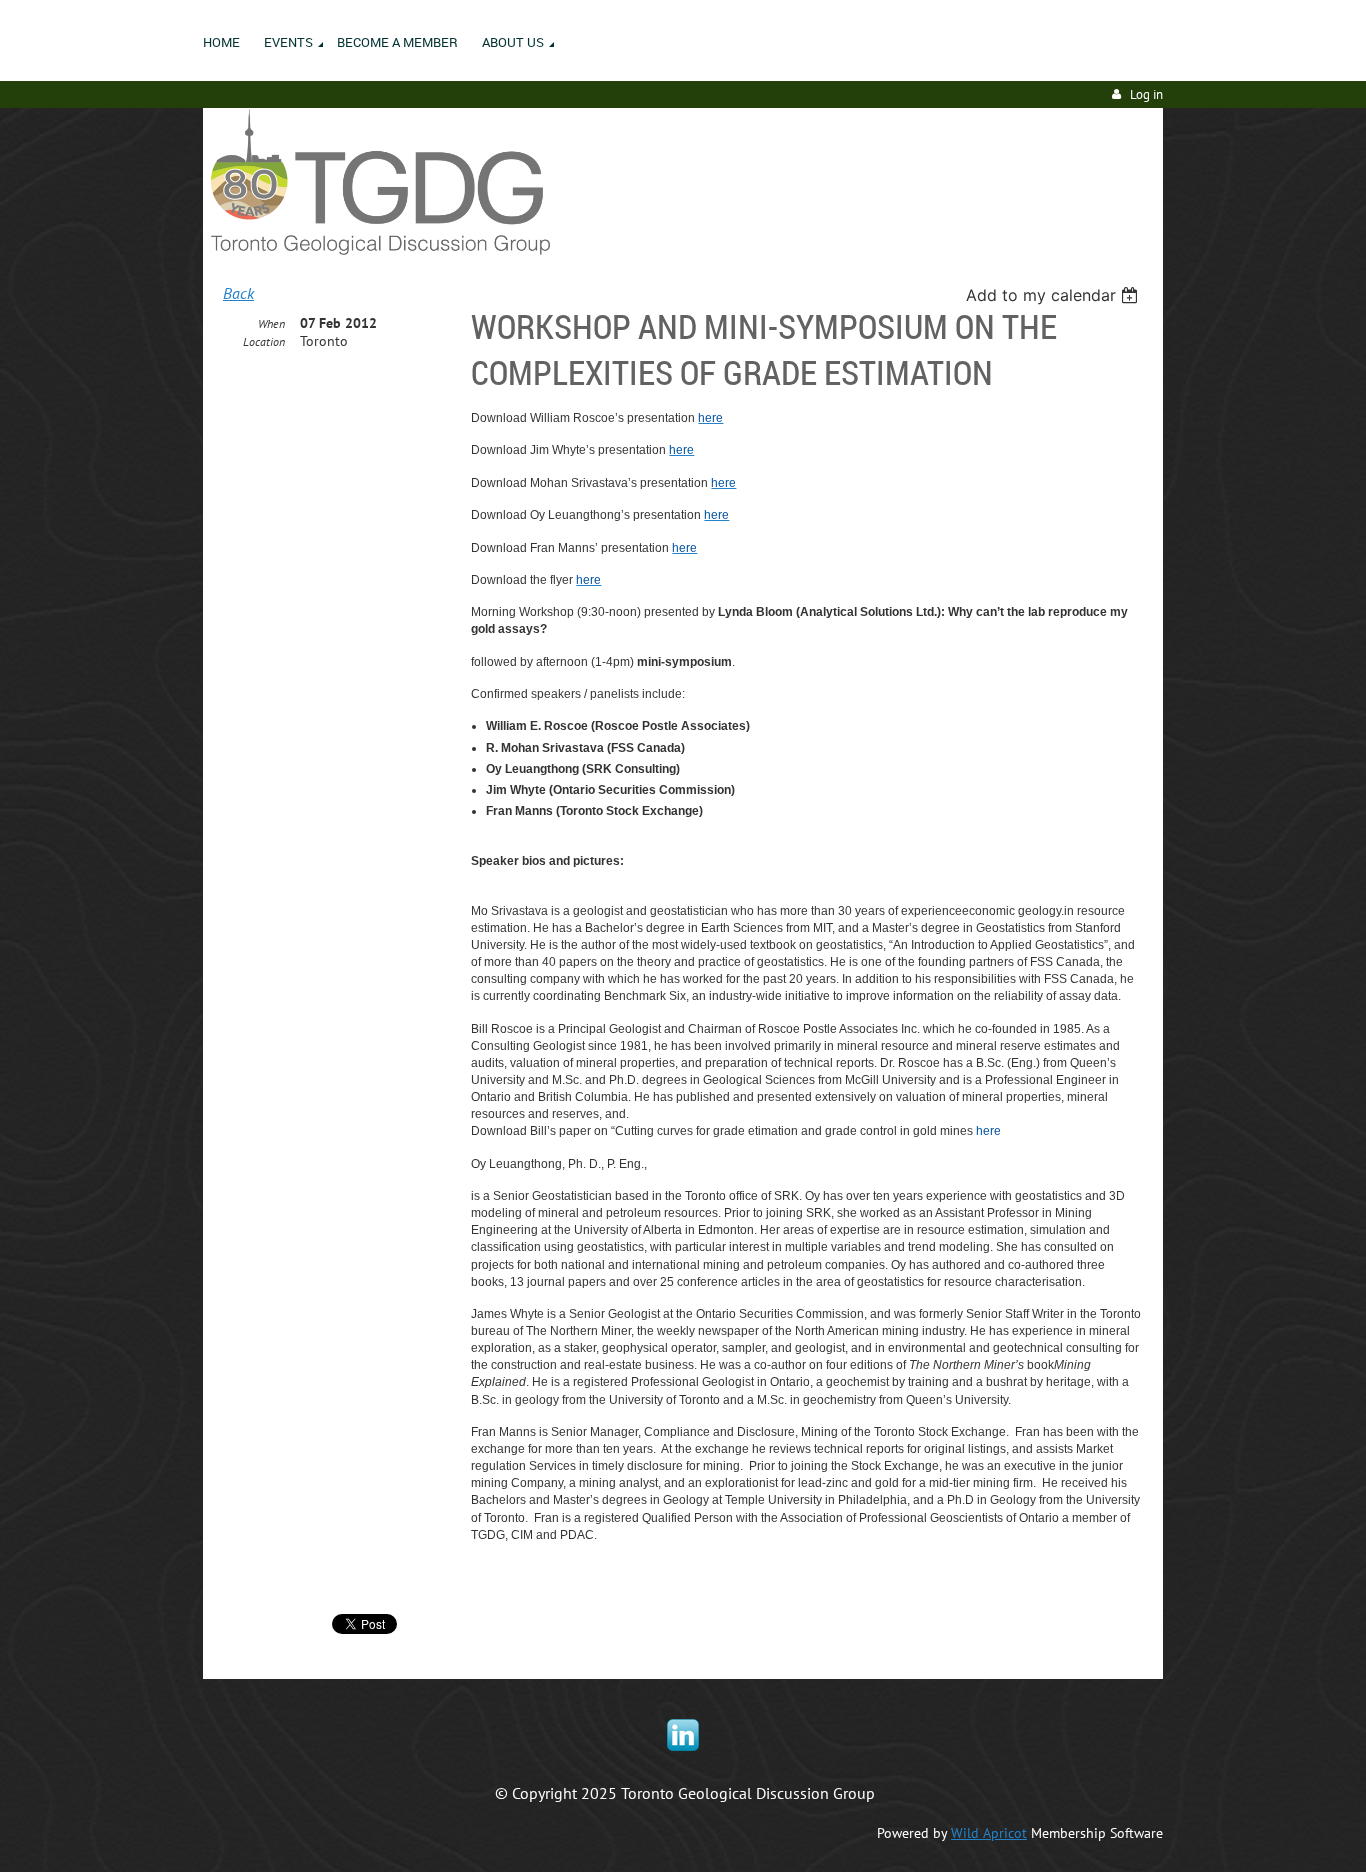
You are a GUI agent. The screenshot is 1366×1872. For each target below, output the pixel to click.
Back (238, 293)
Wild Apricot (989, 1833)
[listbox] (1054, 295)
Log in (1146, 94)
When (271, 323)
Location (264, 341)
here (988, 1131)
